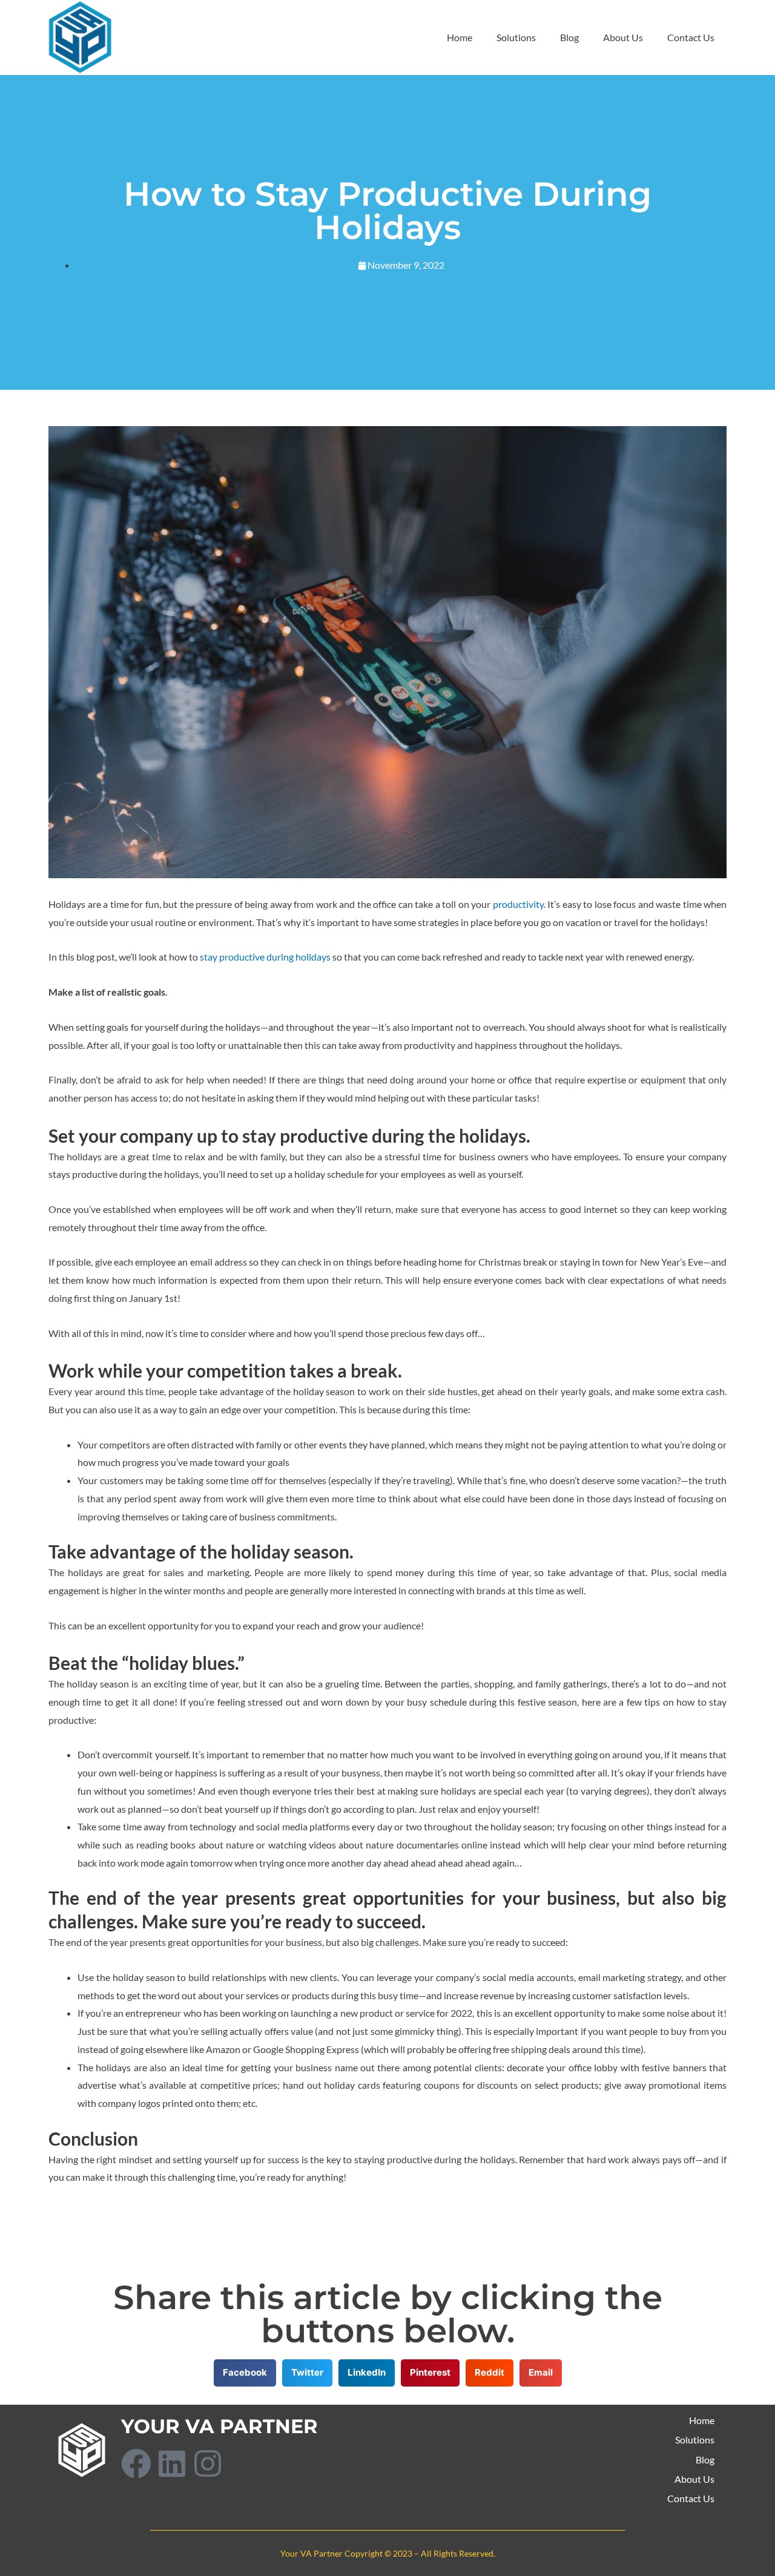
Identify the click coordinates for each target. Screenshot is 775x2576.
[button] (245, 2373)
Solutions (516, 37)
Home (460, 37)
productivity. (519, 904)
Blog (569, 37)
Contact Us (691, 37)
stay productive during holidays (265, 957)
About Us (623, 37)
